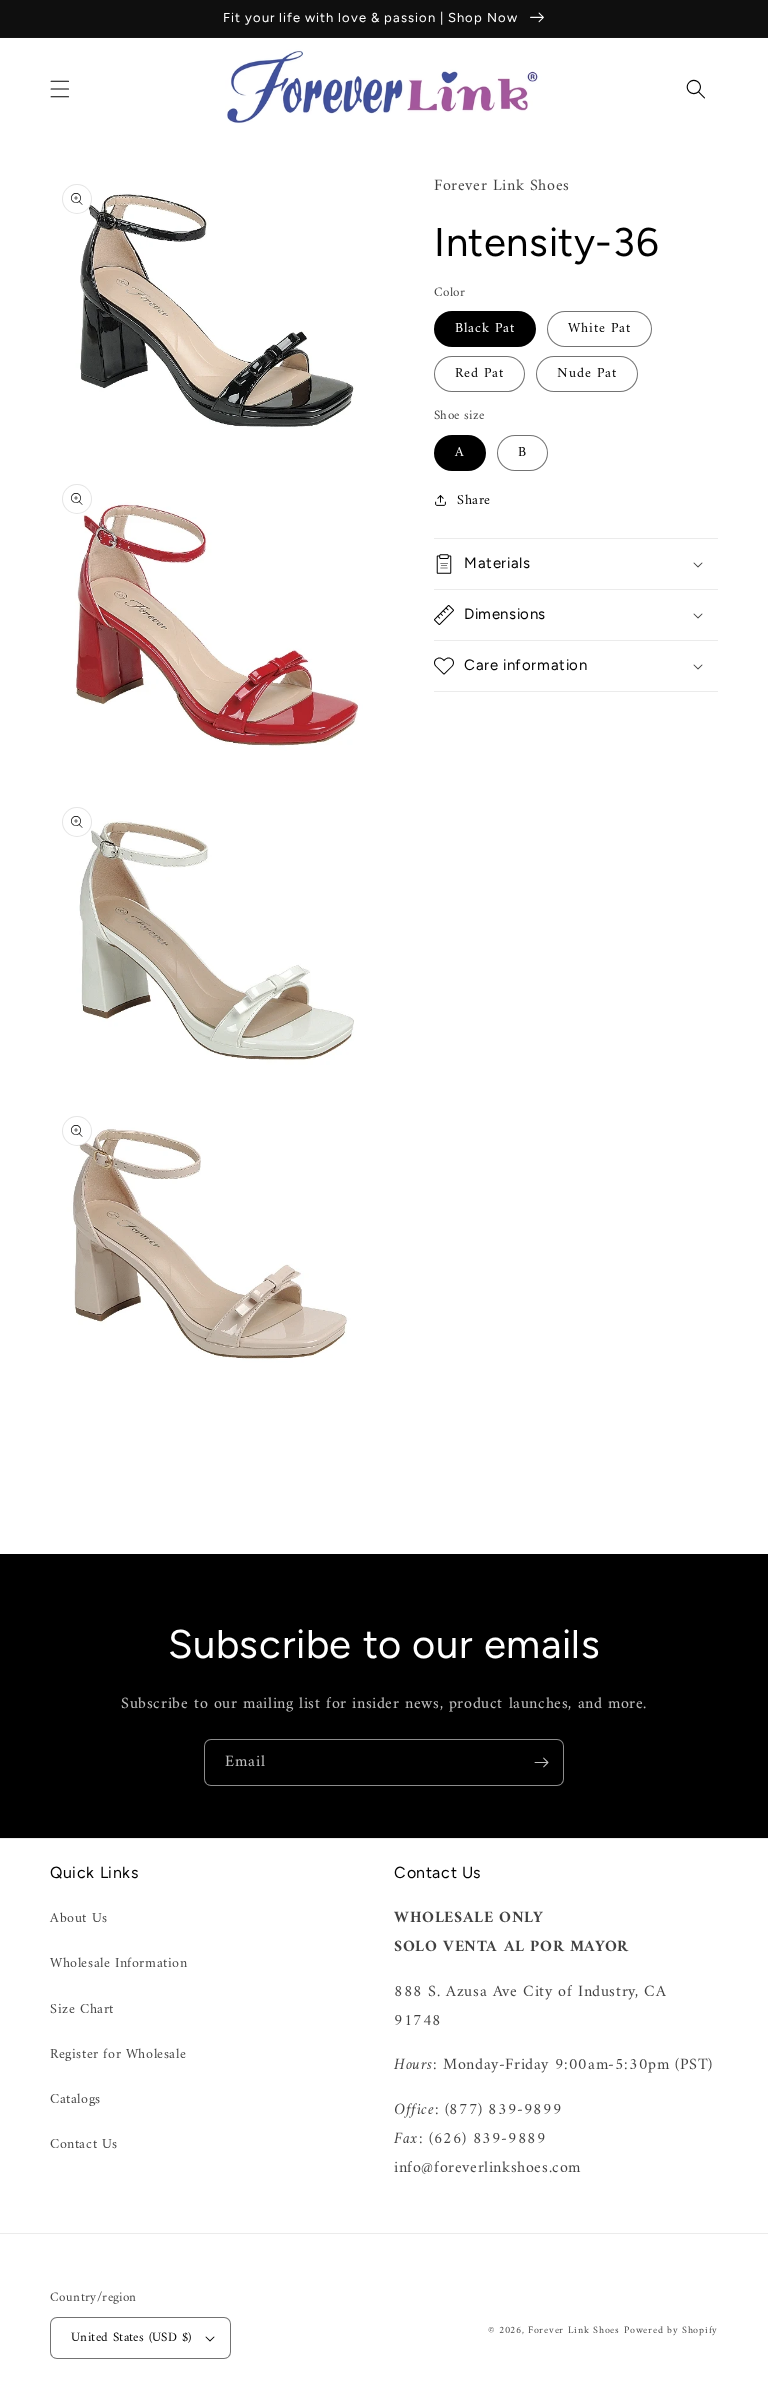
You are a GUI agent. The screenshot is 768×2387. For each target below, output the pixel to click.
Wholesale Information (119, 1963)
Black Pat (485, 328)
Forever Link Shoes (574, 2330)
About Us (79, 1918)
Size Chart (82, 2009)
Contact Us (84, 2144)
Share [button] (474, 500)
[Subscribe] (541, 1762)
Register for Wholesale (118, 2054)
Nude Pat (587, 373)
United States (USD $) (131, 2337)
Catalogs (75, 2099)
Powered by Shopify (671, 2330)
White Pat (599, 328)
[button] (60, 89)
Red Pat (479, 373)
